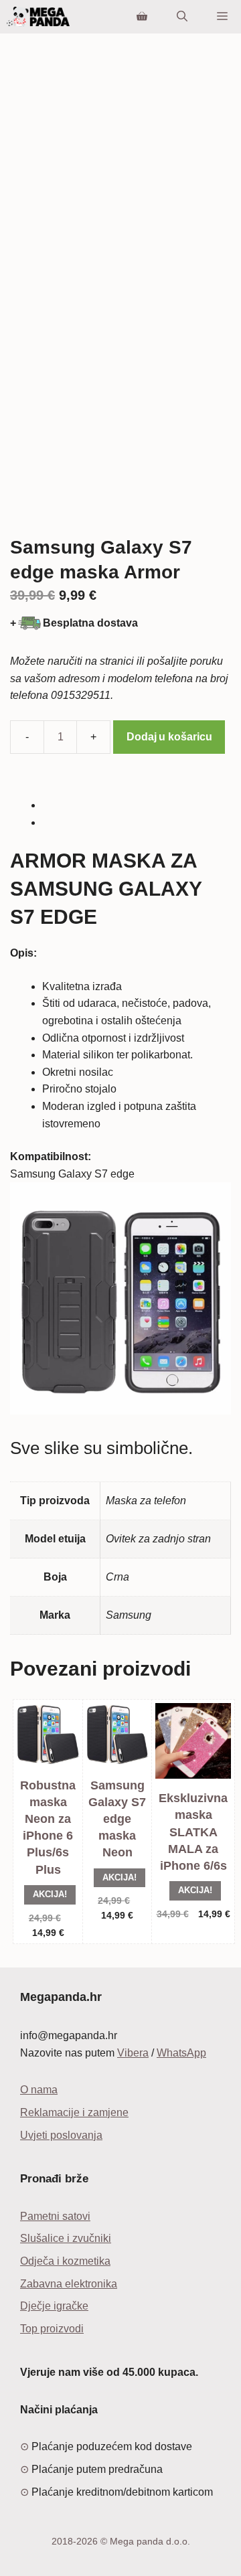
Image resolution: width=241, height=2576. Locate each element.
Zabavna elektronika (69, 2284)
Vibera (133, 2053)
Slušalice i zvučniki (66, 2238)
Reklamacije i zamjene (74, 2112)
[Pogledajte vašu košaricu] (142, 17)
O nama (39, 2090)
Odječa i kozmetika (65, 2261)
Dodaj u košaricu (169, 737)
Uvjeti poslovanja (61, 2135)
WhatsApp (181, 2053)
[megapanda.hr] (38, 17)
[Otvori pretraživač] (182, 17)
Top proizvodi (52, 2329)
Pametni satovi (55, 2216)
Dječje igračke (54, 2306)
